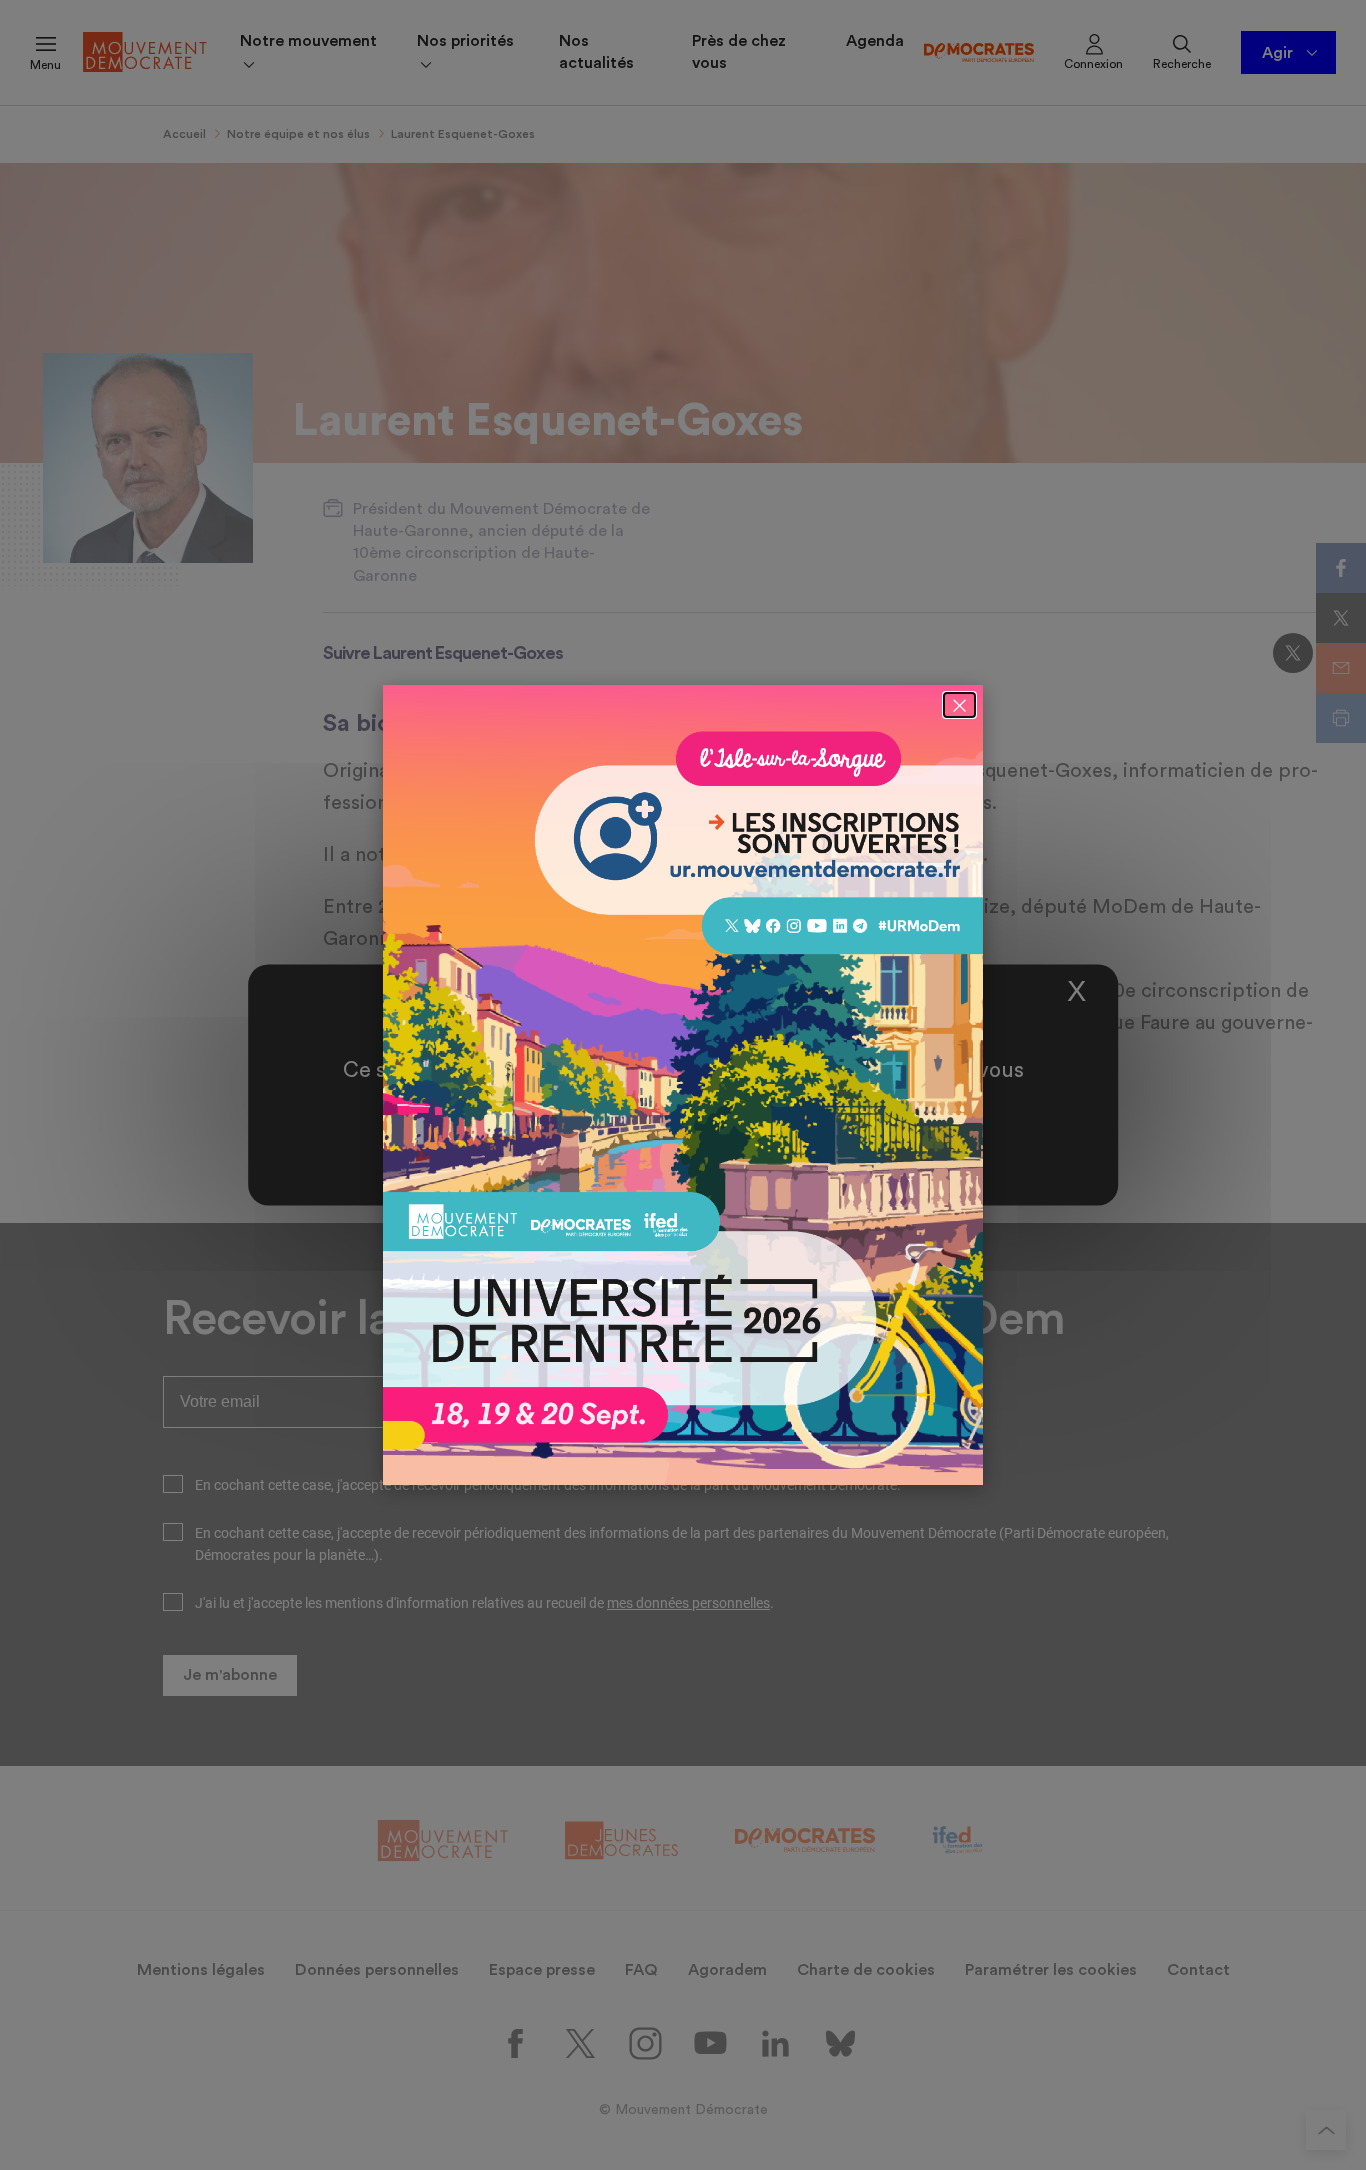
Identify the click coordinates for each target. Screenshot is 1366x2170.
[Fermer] (959, 705)
